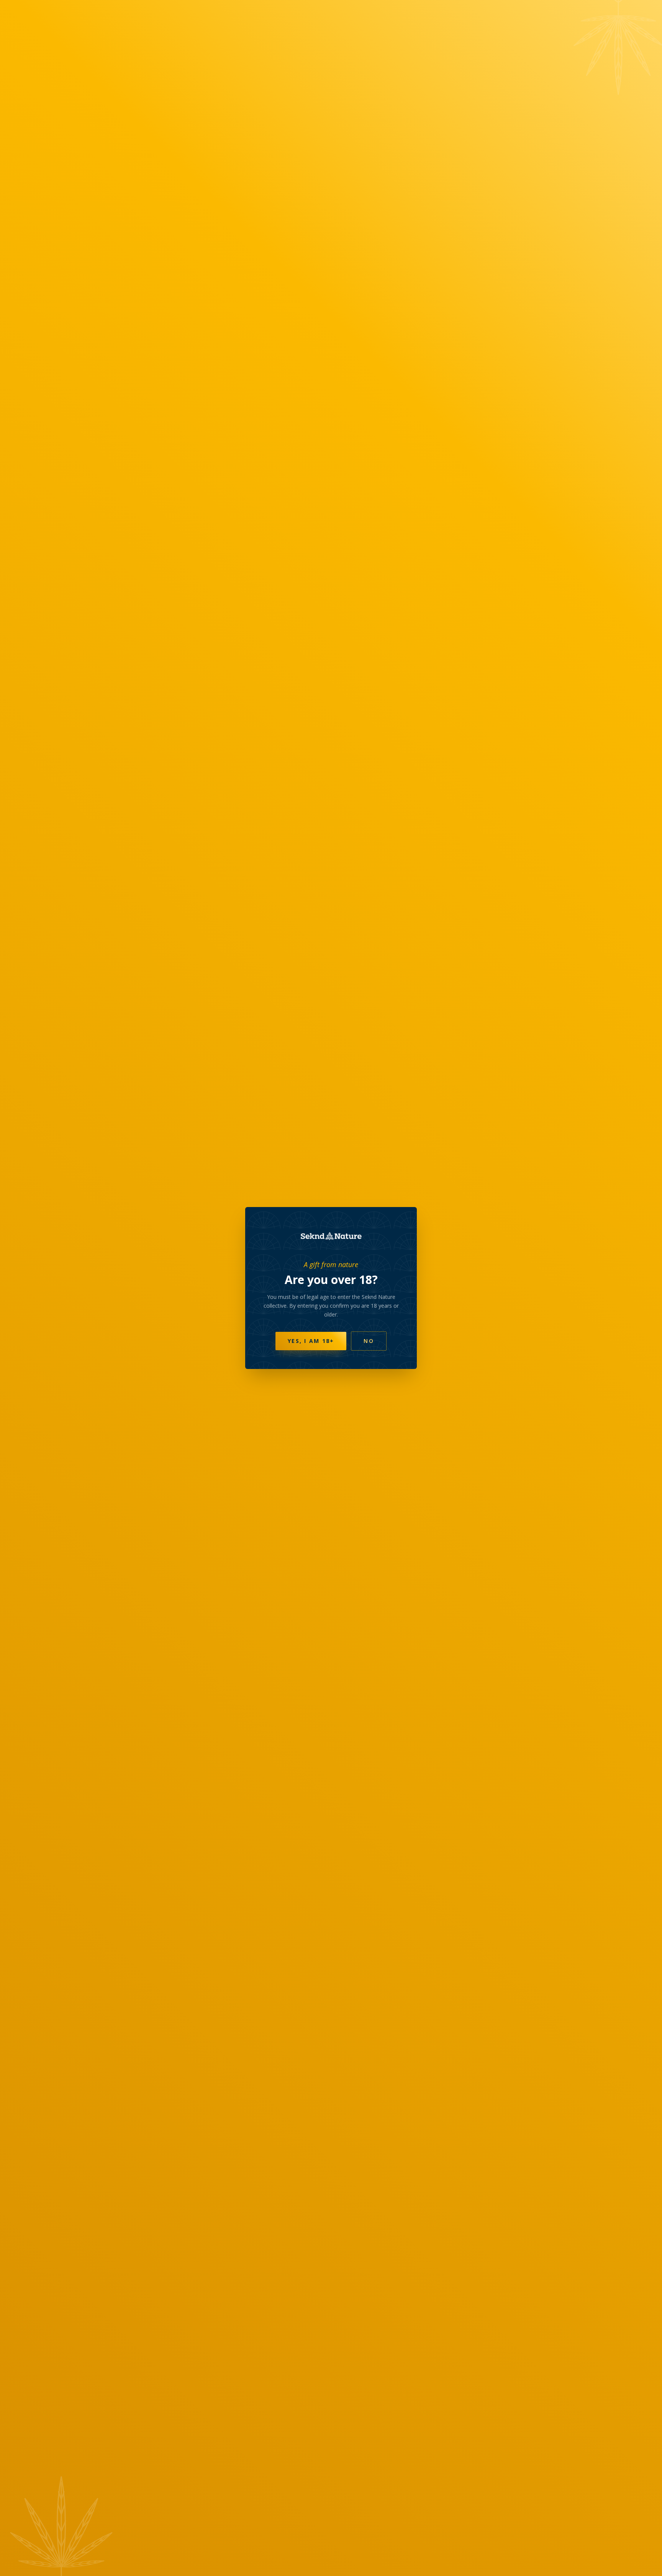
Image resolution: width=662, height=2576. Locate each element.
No (369, 1341)
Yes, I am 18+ (311, 1341)
